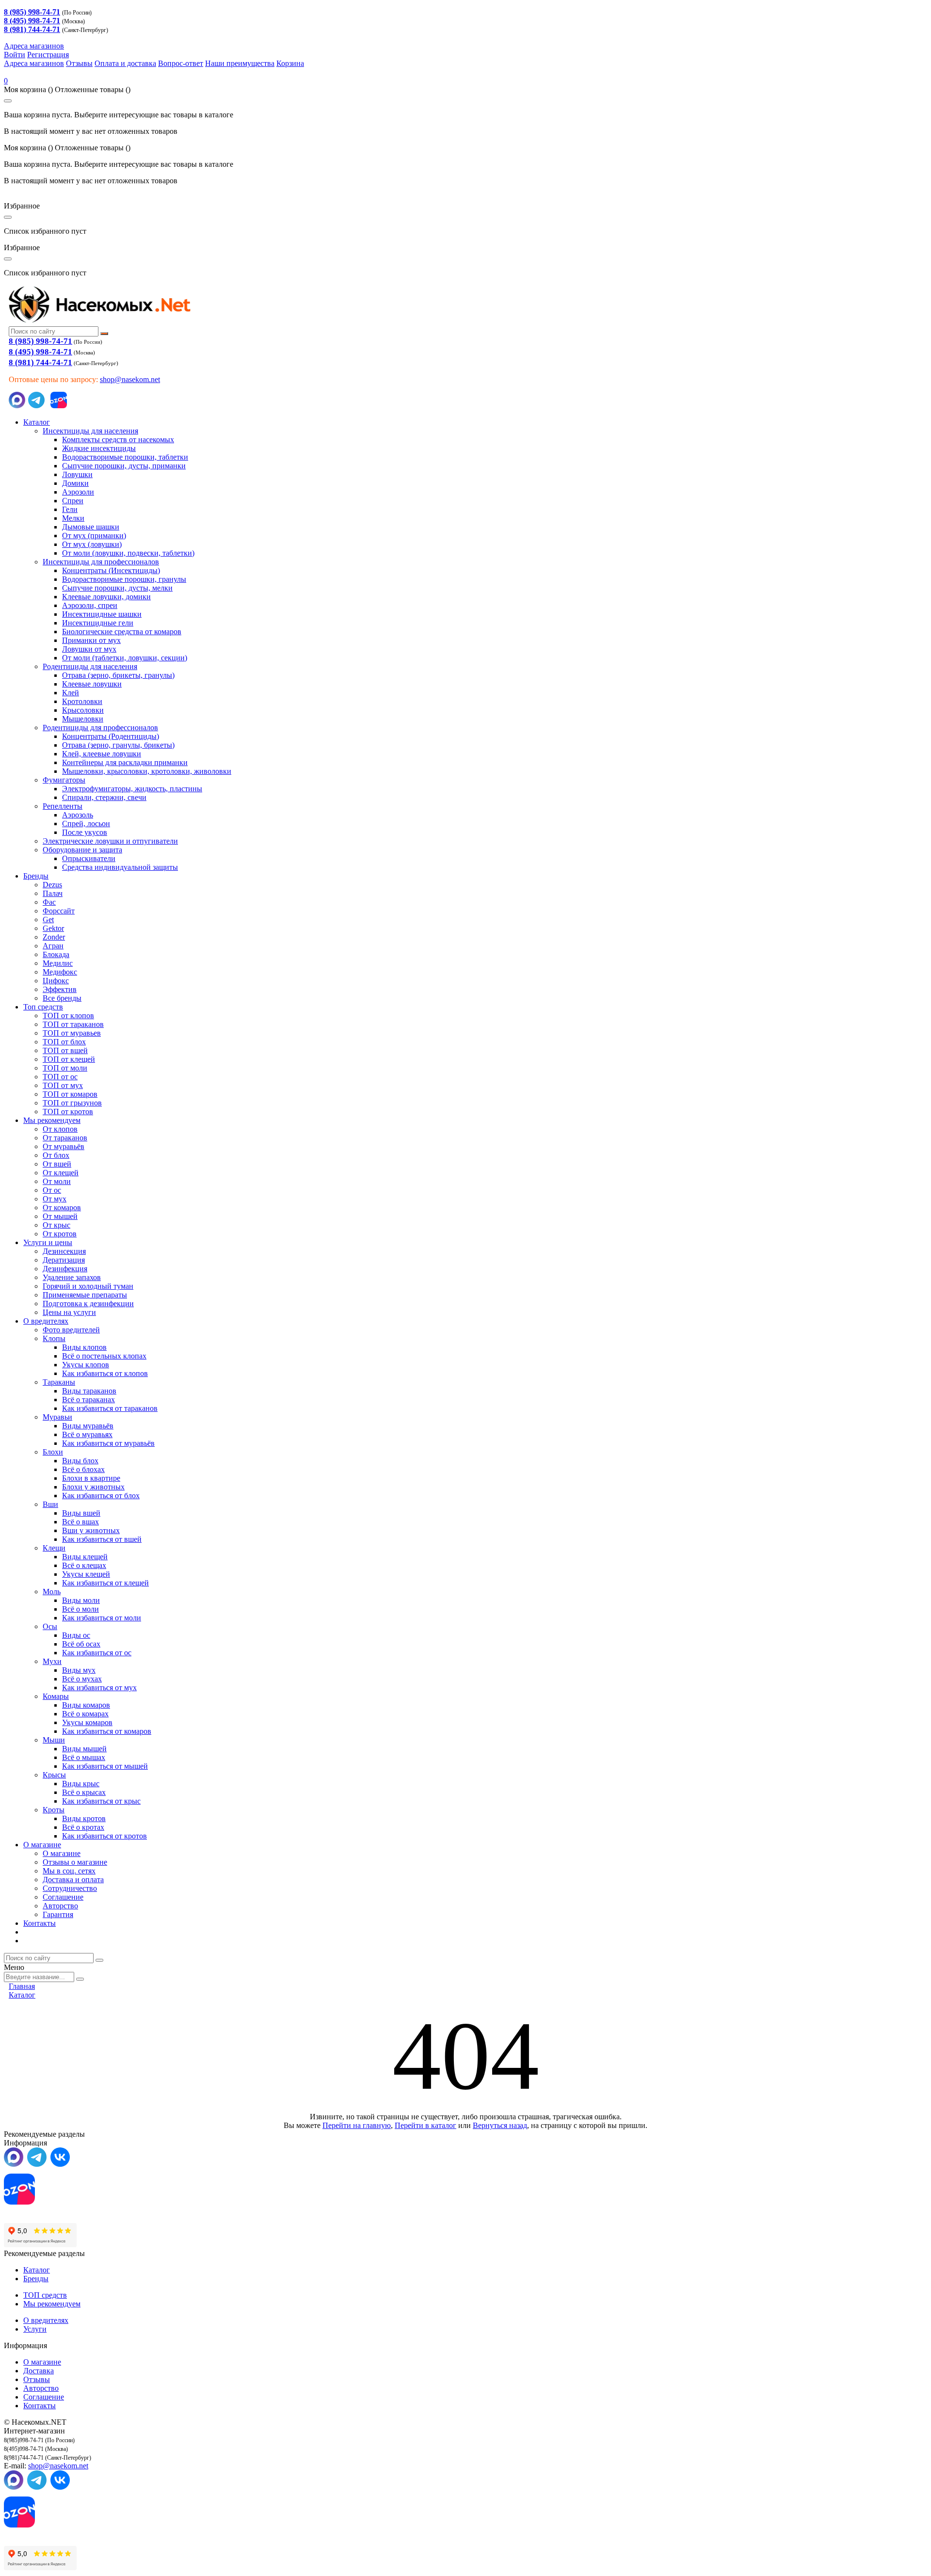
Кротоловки (82, 701)
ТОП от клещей (69, 1059)
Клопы (54, 1338)
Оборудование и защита (82, 850)
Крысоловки (83, 710)
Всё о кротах (83, 1827)
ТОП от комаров (70, 1094)
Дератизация (64, 1260)
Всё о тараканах (88, 1400)
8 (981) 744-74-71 (40, 362)
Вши (50, 1504)
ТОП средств (45, 2295)
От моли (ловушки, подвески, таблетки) (128, 553)
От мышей (60, 1216)
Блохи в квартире (91, 1478)
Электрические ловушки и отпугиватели (110, 841)
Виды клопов (84, 1347)
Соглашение (63, 1897)
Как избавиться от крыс (101, 1801)
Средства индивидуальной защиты (120, 867)
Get (48, 920)
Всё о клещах (84, 1565)
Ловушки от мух (89, 649)
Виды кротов (84, 1818)
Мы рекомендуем (52, 1120)
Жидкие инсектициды (99, 448)
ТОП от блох (64, 1042)
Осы (50, 1626)
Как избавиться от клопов (105, 1373)
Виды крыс (81, 1784)
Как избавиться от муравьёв (108, 1443)
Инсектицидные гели (98, 623)
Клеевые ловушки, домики (106, 597)
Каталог (37, 422)
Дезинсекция (64, 1251)
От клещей (61, 1173)
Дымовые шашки (91, 527)
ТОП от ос (60, 1077)
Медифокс (60, 972)
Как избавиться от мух (99, 1688)
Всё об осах (81, 1644)
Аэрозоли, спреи (90, 605)
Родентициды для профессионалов (100, 728)
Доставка (39, 2371)
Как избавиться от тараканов (110, 1408)
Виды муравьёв (88, 1426)
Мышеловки (83, 719)
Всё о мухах (82, 1679)
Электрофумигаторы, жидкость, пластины (132, 789)
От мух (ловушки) (92, 544)
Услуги (35, 2329)
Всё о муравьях (87, 1434)
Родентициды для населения (90, 666)
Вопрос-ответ (181, 63)
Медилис (58, 963)
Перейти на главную (357, 2125)
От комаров (62, 1208)
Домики (75, 483)
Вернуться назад (500, 2125)
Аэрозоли (78, 492)
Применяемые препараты (85, 1295)
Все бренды (62, 998)
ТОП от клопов (68, 1016)
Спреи (73, 501)
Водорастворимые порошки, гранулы (124, 579)
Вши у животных (91, 1530)
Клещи (54, 1548)
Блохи (53, 1452)
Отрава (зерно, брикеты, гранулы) (118, 675)
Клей (71, 693)
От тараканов (65, 1138)
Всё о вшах (80, 1522)
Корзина (290, 63)
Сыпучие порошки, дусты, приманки (124, 466)
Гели (70, 509)
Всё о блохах (83, 1469)
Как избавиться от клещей (105, 1583)
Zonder (54, 937)
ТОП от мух (63, 1085)
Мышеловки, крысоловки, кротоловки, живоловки (147, 771)
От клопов (60, 1129)
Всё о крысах (84, 1792)
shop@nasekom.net (130, 379)
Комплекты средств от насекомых (118, 440)
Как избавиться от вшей (102, 1539)
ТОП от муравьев (72, 1033)
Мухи (52, 1661)
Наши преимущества (240, 63)
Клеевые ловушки (92, 684)
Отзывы (79, 63)
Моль (52, 1592)
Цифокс (56, 981)
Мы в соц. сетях (69, 1871)
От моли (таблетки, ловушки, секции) (125, 658)
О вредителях (46, 1321)
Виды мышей (84, 1749)
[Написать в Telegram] (36, 406)
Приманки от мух (91, 640)
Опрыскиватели (89, 858)
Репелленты (63, 806)
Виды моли (81, 1600)
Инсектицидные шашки (102, 614)
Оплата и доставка (125, 63)
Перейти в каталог (425, 2125)
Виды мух (79, 1670)
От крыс (56, 1225)
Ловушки (77, 474)
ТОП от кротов (68, 1112)
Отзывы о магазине (75, 1862)
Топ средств (43, 1007)
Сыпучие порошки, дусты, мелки (117, 588)
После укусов (85, 832)
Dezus (52, 885)
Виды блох (80, 1461)
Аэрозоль (78, 815)
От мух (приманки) (94, 536)
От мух (55, 1199)
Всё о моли (80, 1609)
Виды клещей (85, 1557)
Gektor (53, 928)
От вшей (57, 1164)
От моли (57, 1181)
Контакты (40, 1923)
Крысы (54, 1775)
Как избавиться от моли (102, 1618)
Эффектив (60, 989)
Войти (15, 55)
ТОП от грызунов (72, 1103)
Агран (53, 946)
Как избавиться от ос (97, 1653)
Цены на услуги (69, 1312)
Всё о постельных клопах (104, 1356)
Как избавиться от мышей (105, 1766)
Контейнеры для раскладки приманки (125, 762)
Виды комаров (86, 1705)
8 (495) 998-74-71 (40, 352)
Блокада (56, 954)
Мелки (73, 518)
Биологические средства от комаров (122, 632)
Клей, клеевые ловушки (102, 754)
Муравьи (57, 1417)
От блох (56, 1155)
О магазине (42, 1845)
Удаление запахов (72, 1277)
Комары (56, 1696)
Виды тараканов (89, 1391)
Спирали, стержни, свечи (104, 797)
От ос (52, 1190)
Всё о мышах (84, 1757)
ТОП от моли (65, 1068)
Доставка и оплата (73, 1880)
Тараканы (59, 1382)
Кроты (54, 1810)
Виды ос (76, 1635)
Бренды (36, 876)
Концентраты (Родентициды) (111, 736)
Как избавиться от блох (101, 1496)
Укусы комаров (87, 1722)
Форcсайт (59, 911)
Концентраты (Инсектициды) (111, 570)
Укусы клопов (86, 1365)
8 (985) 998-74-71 (40, 341)
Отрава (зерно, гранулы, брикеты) (118, 745)
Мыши (54, 1740)
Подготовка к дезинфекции (88, 1304)
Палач (53, 893)
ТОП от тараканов (73, 1024)
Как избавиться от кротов (104, 1836)
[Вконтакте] (60, 2164)
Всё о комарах (85, 1714)
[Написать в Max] (17, 406)
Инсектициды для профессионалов (101, 562)
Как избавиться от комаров (107, 1731)
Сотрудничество (70, 1888)
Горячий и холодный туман (88, 1286)
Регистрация (48, 55)
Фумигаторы (64, 780)
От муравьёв (64, 1146)
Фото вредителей (71, 1330)
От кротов (60, 1234)
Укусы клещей (86, 1574)
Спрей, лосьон (86, 824)
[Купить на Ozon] (59, 406)
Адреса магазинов (34, 46)
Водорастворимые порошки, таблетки (125, 457)
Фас (49, 902)
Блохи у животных (93, 1487)
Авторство (60, 1906)
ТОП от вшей (65, 1050)
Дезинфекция (65, 1269)
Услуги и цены (48, 1242)
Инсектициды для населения (90, 431)
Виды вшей (81, 1513)
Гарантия (58, 1914)
